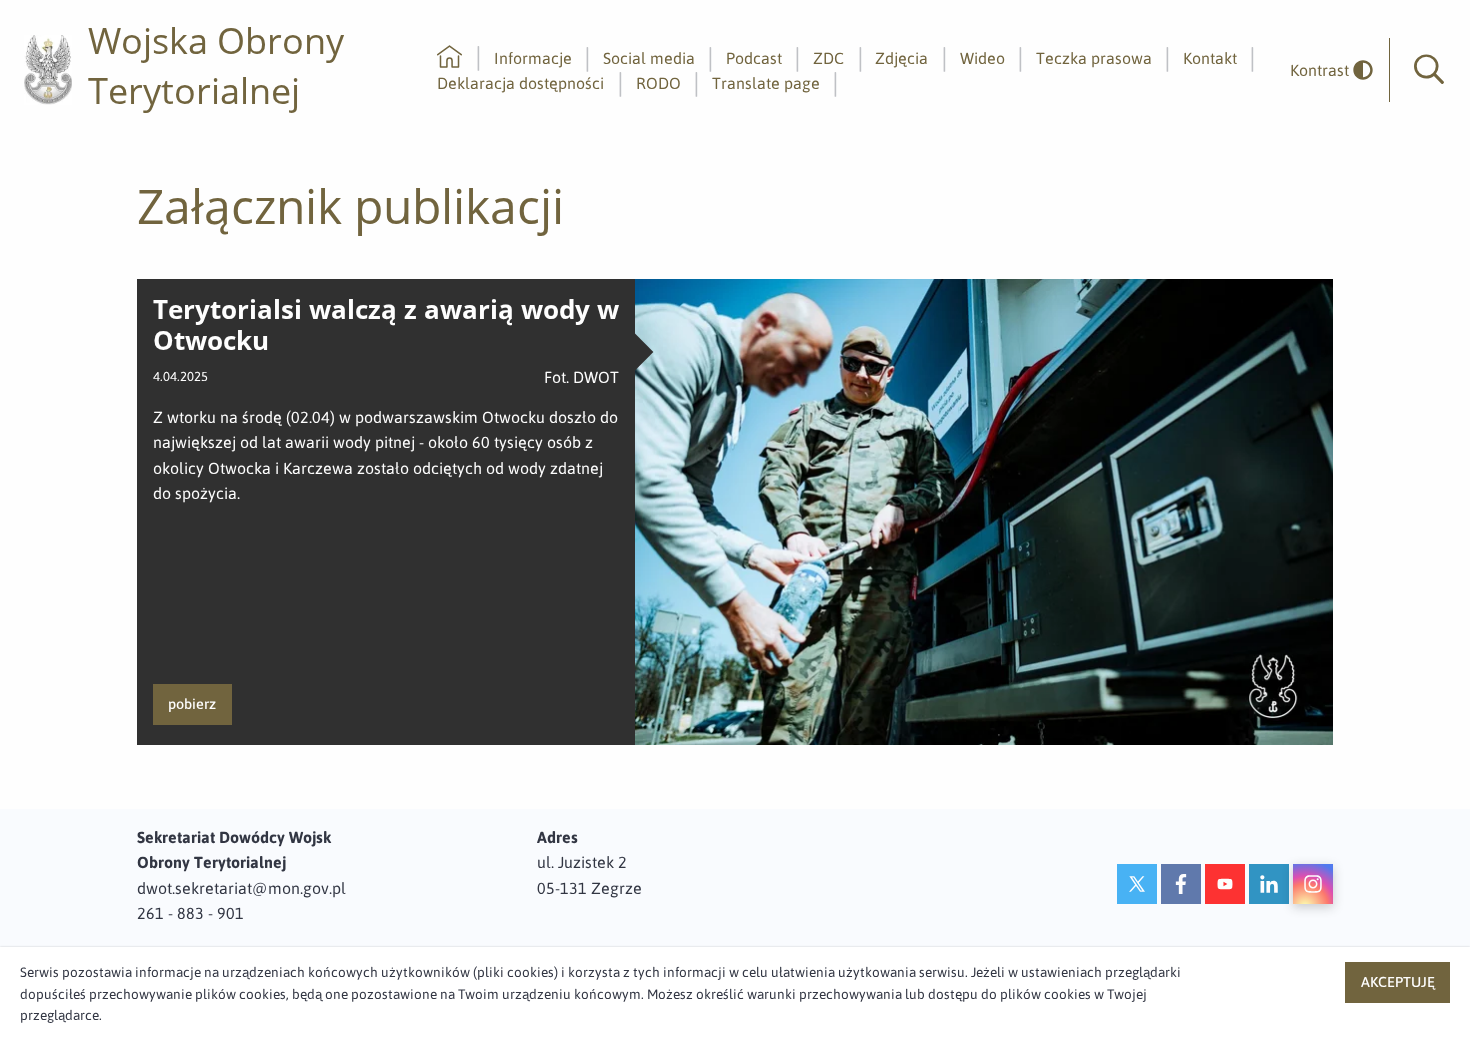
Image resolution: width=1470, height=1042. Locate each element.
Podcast (754, 58)
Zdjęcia (901, 58)
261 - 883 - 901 (190, 913)
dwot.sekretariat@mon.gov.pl (241, 888)
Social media (649, 58)
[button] (1429, 70)
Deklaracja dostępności (520, 83)
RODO (658, 83)
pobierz (192, 704)
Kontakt (1210, 58)
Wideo (982, 58)
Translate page (766, 83)
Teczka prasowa (1094, 58)
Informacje (533, 58)
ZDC (828, 58)
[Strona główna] (449, 58)
